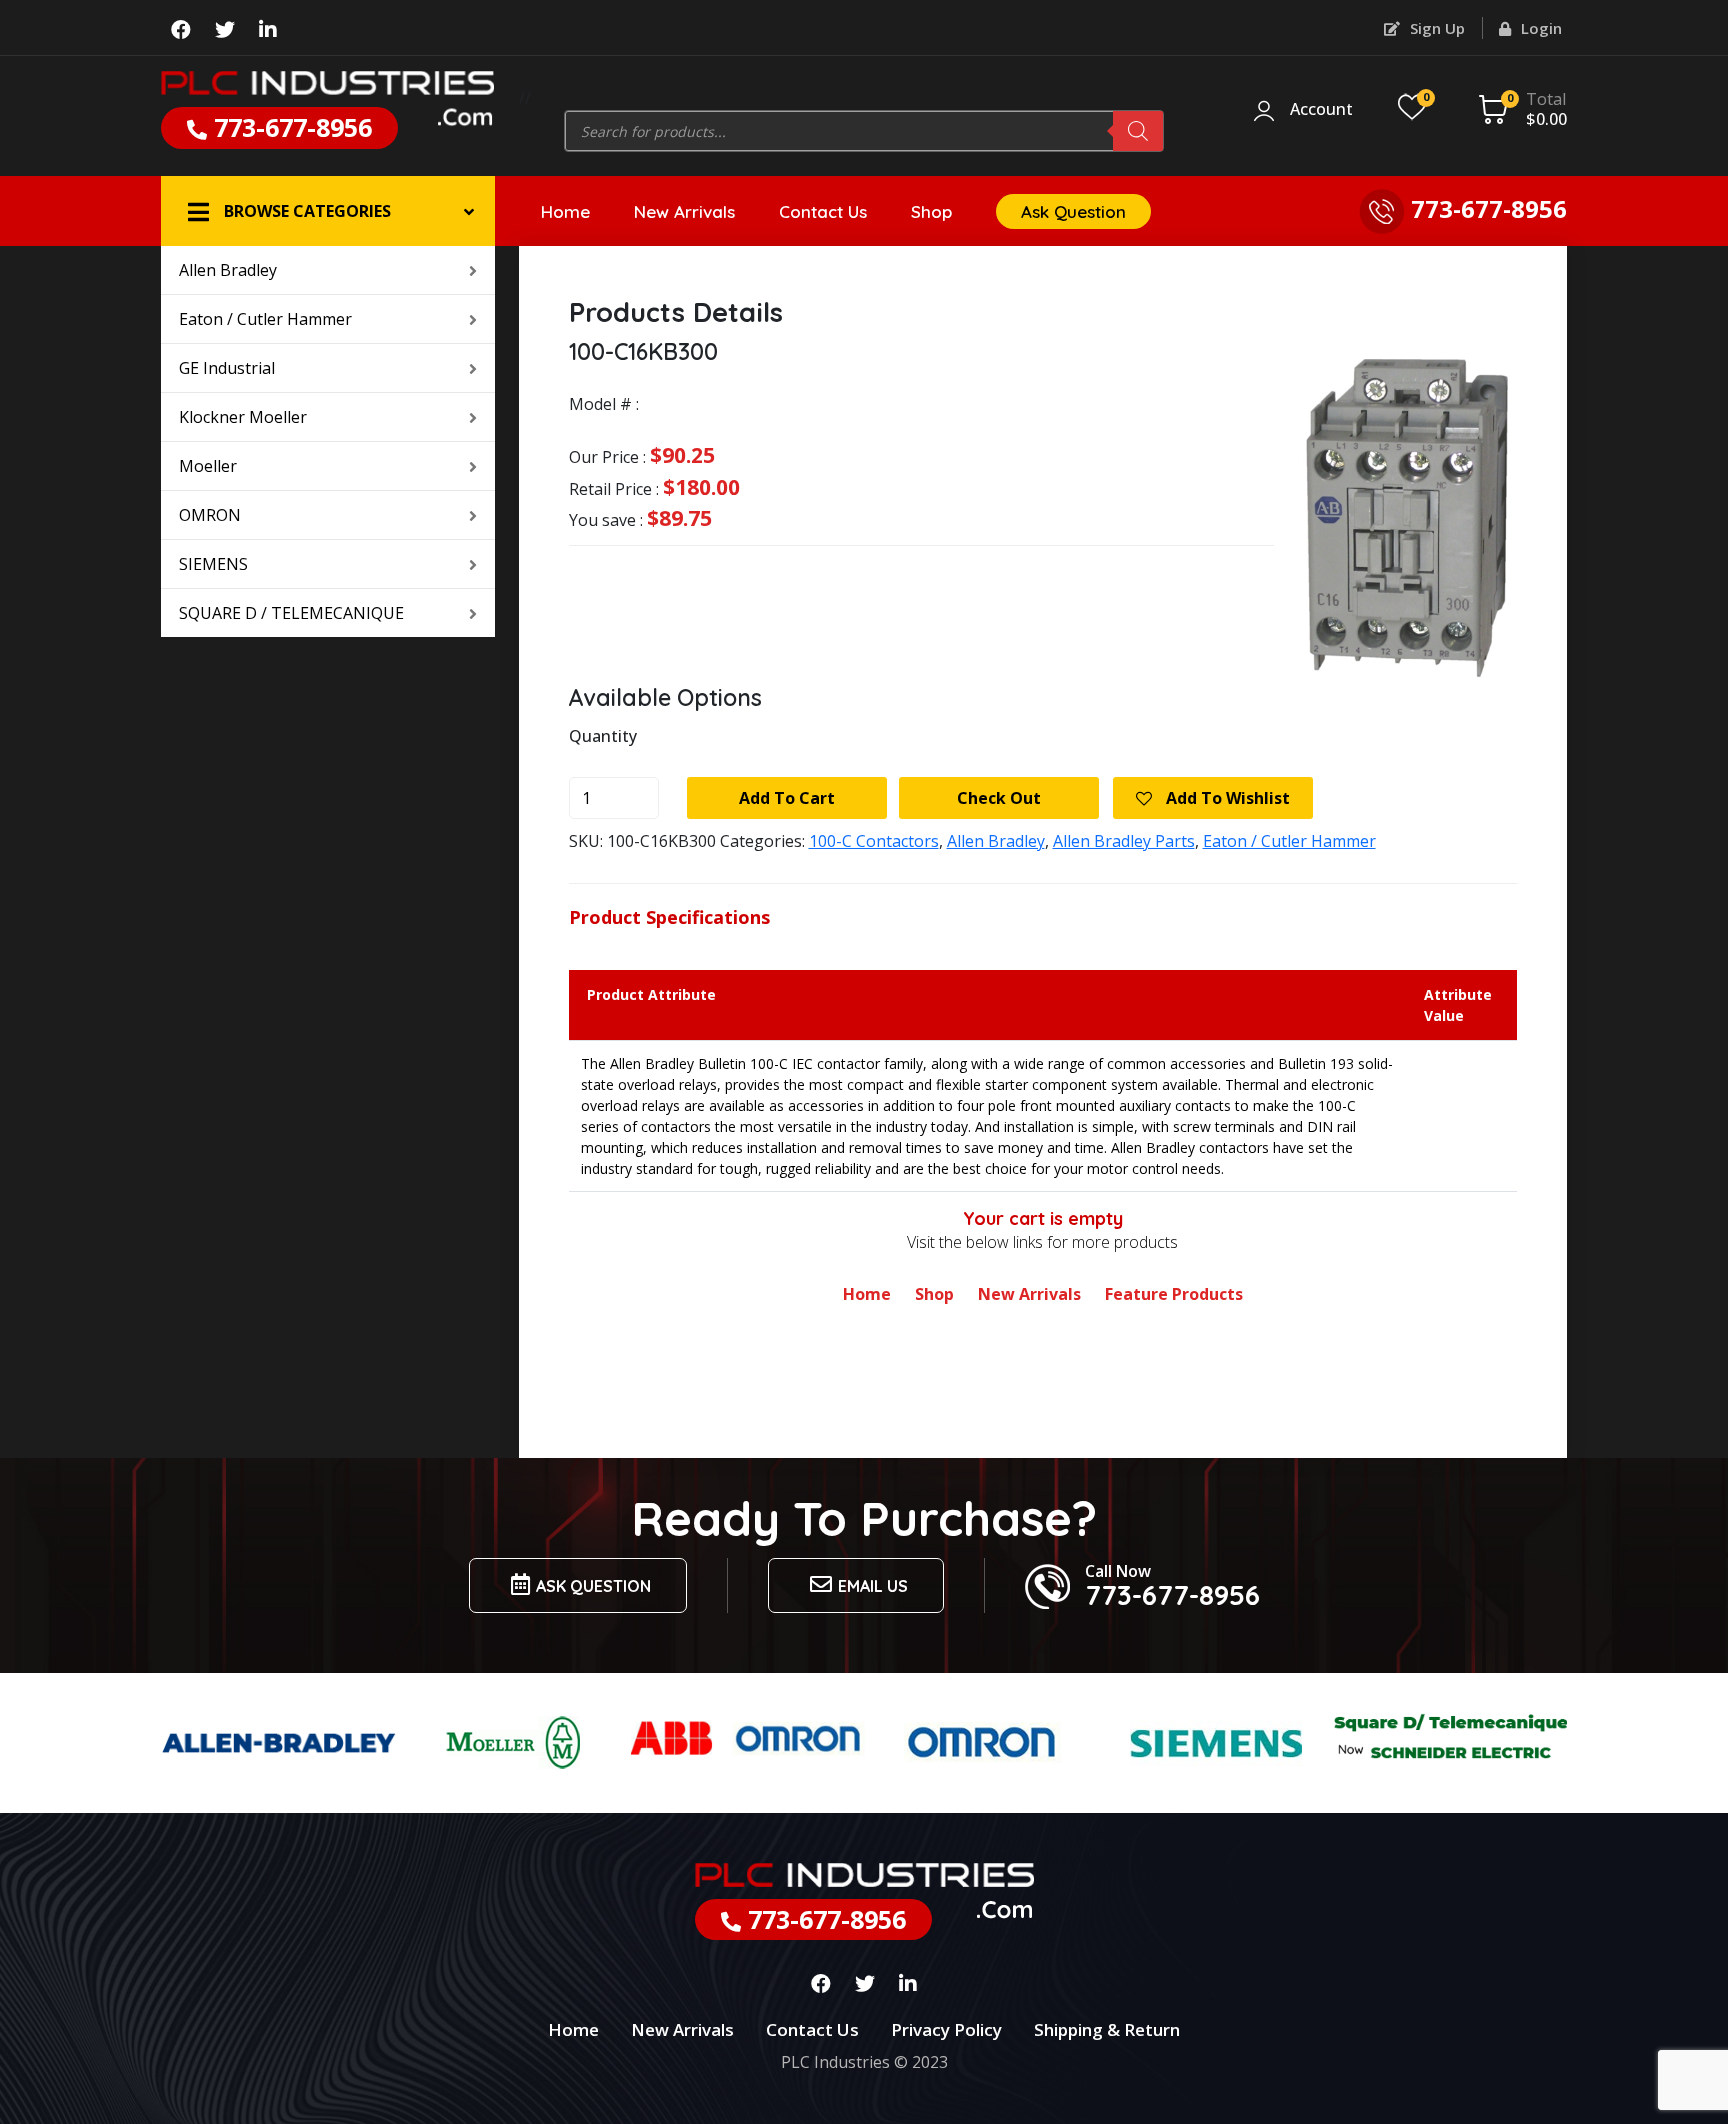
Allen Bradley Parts (1124, 841)
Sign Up (1435, 28)
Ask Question (1073, 211)
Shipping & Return (1107, 2029)
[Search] (1138, 131)
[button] (328, 211)
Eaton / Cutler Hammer (265, 319)
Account (1321, 110)
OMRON (210, 515)
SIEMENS (213, 564)
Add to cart (787, 798)
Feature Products (1174, 1294)
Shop (931, 211)
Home (565, 211)
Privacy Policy (946, 2029)
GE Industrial (227, 368)
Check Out (999, 798)
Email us (873, 1586)
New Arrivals (684, 211)
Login (1539, 28)
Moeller (208, 466)
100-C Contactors (874, 841)
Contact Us (823, 211)
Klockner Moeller (243, 417)
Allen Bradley (228, 270)
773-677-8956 (289, 127)
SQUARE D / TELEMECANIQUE (291, 613)
